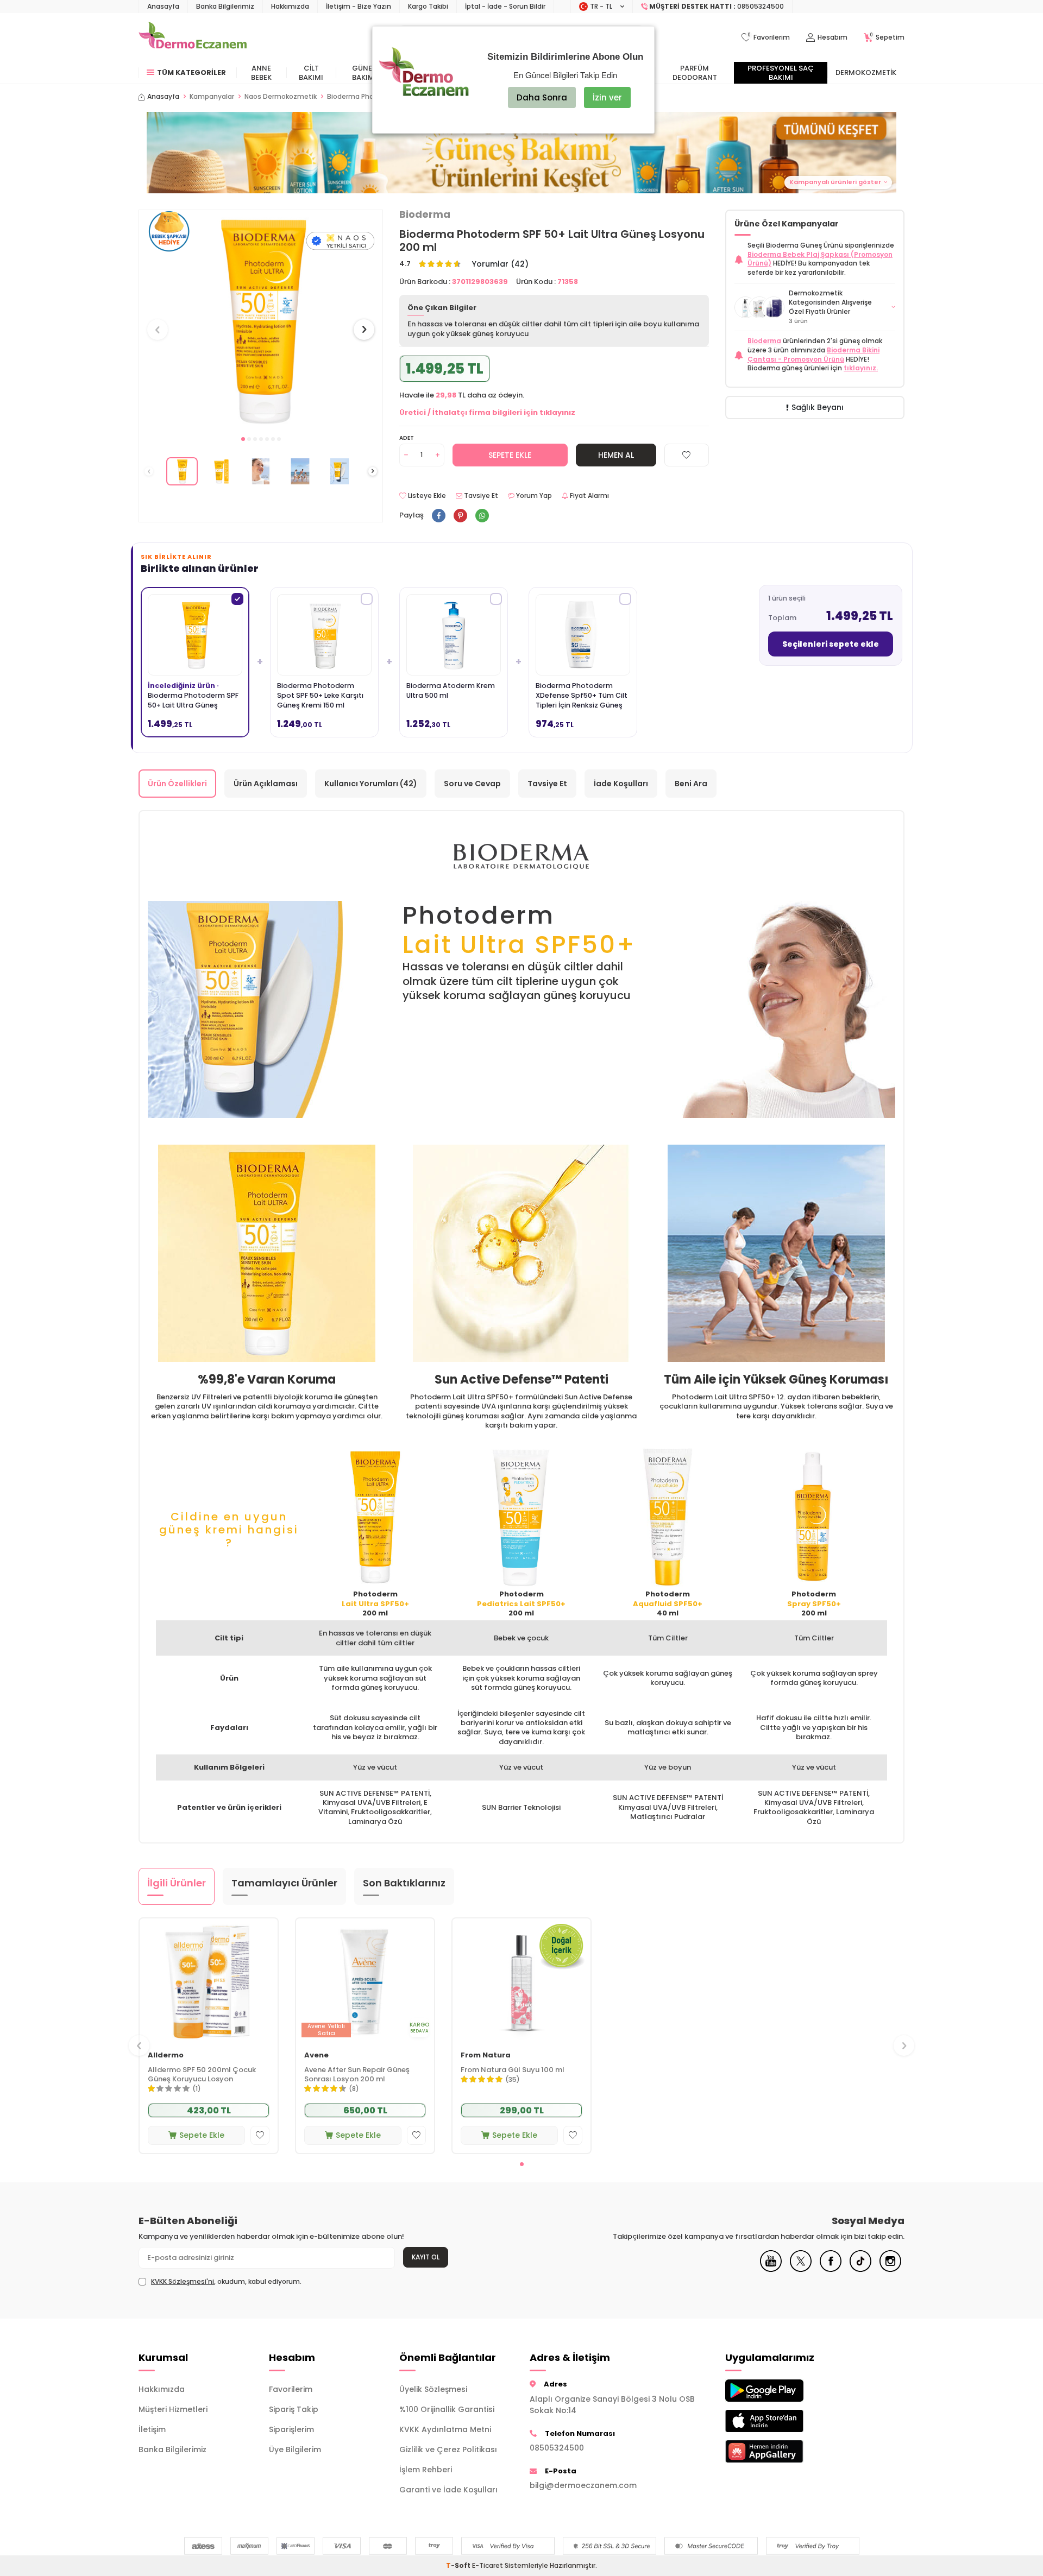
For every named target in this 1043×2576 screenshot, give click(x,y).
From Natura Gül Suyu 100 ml (513, 2070)
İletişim (152, 2429)
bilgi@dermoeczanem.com (583, 2485)
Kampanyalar (212, 97)
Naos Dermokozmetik (281, 97)
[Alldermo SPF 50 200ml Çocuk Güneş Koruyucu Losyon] (209, 1981)
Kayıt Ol (426, 2257)
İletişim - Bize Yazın (359, 6)
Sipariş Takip (294, 2409)
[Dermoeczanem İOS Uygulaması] (782, 2421)
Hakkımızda (290, 6)
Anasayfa (163, 6)
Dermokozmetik (866, 72)
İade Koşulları (621, 784)
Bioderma (425, 214)
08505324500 (557, 2448)
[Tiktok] (860, 2269)
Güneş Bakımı (364, 73)
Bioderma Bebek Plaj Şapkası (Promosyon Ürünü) (820, 259)
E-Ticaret (488, 2565)
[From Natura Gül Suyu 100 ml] (521, 1981)
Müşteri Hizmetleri (173, 2409)
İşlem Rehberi (426, 2470)
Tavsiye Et (480, 496)
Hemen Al (616, 455)
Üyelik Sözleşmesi (433, 2389)
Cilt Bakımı (311, 73)
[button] (243, 439)
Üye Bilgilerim (295, 2449)
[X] (801, 2269)
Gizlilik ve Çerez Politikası (448, 2449)
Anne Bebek (261, 73)
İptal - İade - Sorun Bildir (505, 6)
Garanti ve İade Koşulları (448, 2490)
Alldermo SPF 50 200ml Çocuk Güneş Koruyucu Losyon (202, 2075)
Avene (316, 2056)
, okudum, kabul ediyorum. (226, 2282)
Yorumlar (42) (500, 264)
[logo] (193, 37)
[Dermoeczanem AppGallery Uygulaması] (782, 2451)
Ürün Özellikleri (177, 784)
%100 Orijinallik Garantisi (447, 2409)
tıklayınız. (861, 368)
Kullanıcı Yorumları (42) (371, 784)
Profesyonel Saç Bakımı (781, 73)
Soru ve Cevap (472, 784)
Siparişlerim (291, 2429)
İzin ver (607, 97)
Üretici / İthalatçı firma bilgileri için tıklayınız (487, 412)
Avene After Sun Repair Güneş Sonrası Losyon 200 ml (357, 2075)
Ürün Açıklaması (266, 784)
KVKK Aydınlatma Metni (445, 2429)
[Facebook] (831, 2269)
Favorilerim (291, 2389)
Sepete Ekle (510, 455)
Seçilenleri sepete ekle (831, 644)
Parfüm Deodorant (695, 73)
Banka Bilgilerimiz (225, 6)
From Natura (486, 2056)
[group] (261, 320)
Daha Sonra (542, 97)
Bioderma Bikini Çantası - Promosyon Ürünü (813, 355)
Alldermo (166, 2056)
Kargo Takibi (428, 6)
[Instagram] (890, 2269)
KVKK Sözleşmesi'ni (183, 2281)
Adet (407, 438)
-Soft (459, 2565)
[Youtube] (771, 2269)
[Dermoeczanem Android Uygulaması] (782, 2391)
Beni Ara (691, 784)
